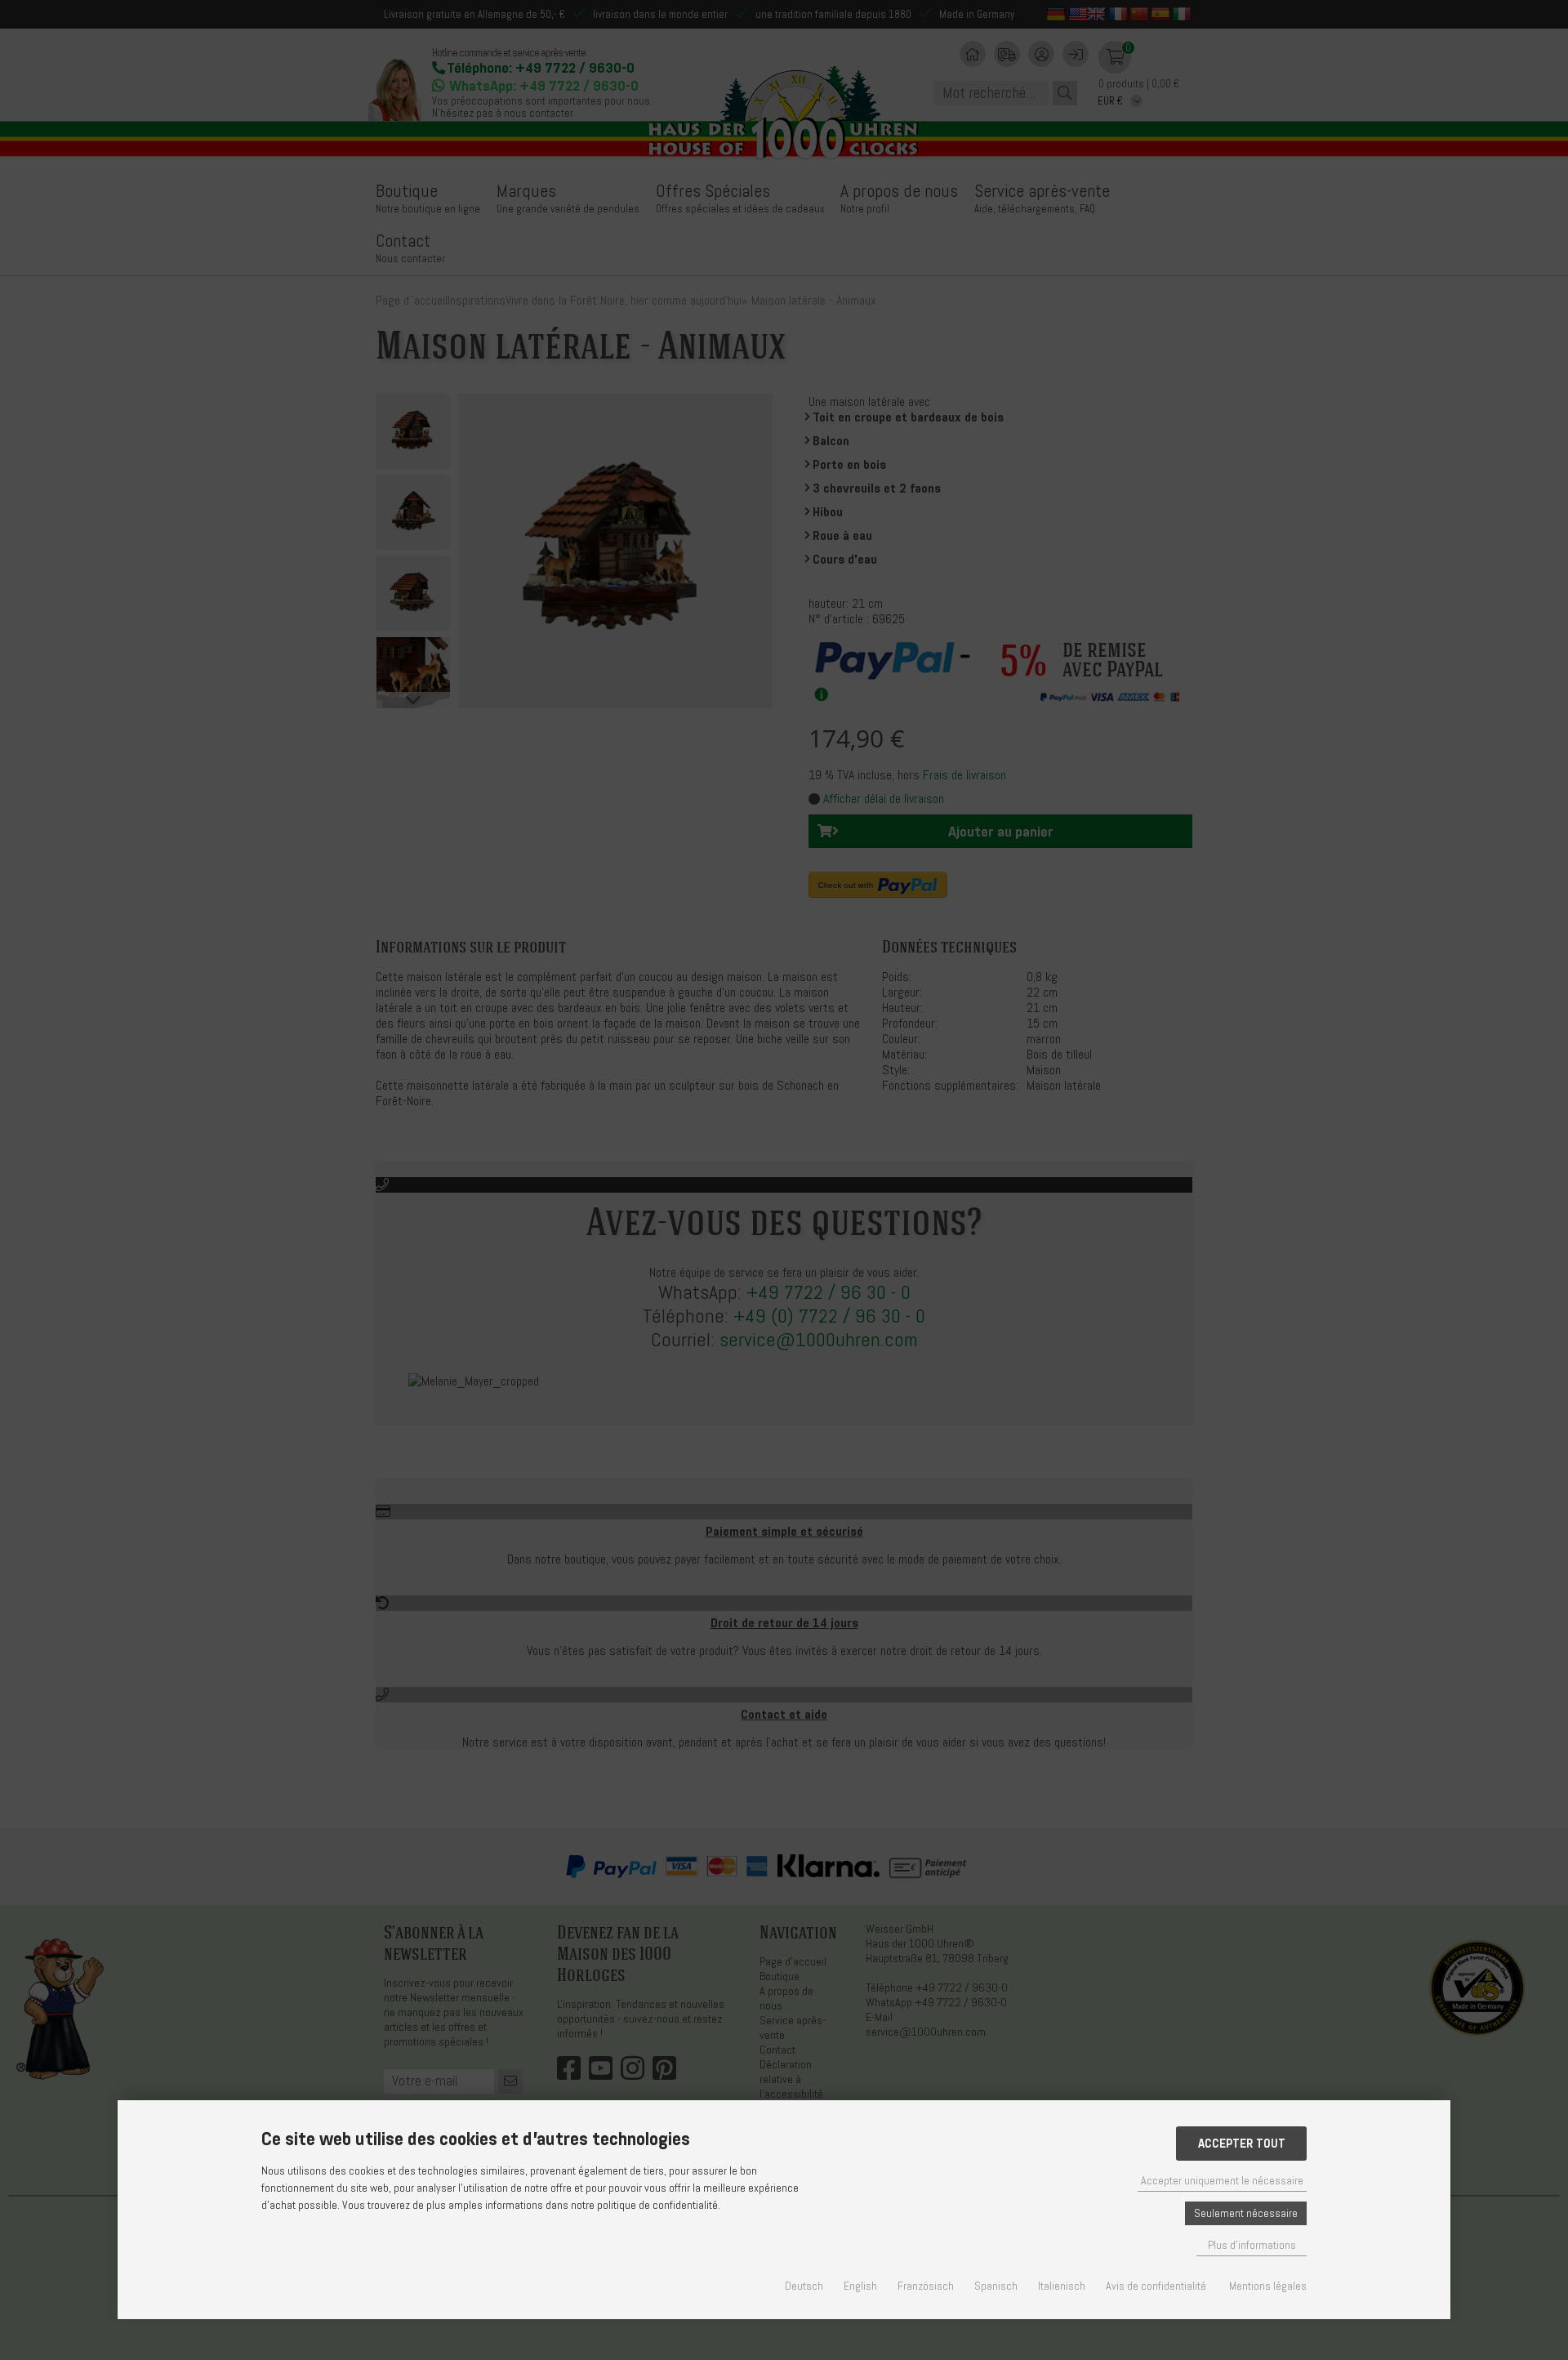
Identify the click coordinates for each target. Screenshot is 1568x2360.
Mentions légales (1268, 2286)
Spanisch (996, 2286)
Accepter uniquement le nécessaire (1222, 2181)
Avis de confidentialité (1156, 2286)
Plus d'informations (1252, 2245)
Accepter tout (1242, 2144)
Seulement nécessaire (1246, 2213)
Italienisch (1062, 2286)
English (860, 2286)
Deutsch (804, 2286)
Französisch (926, 2286)
